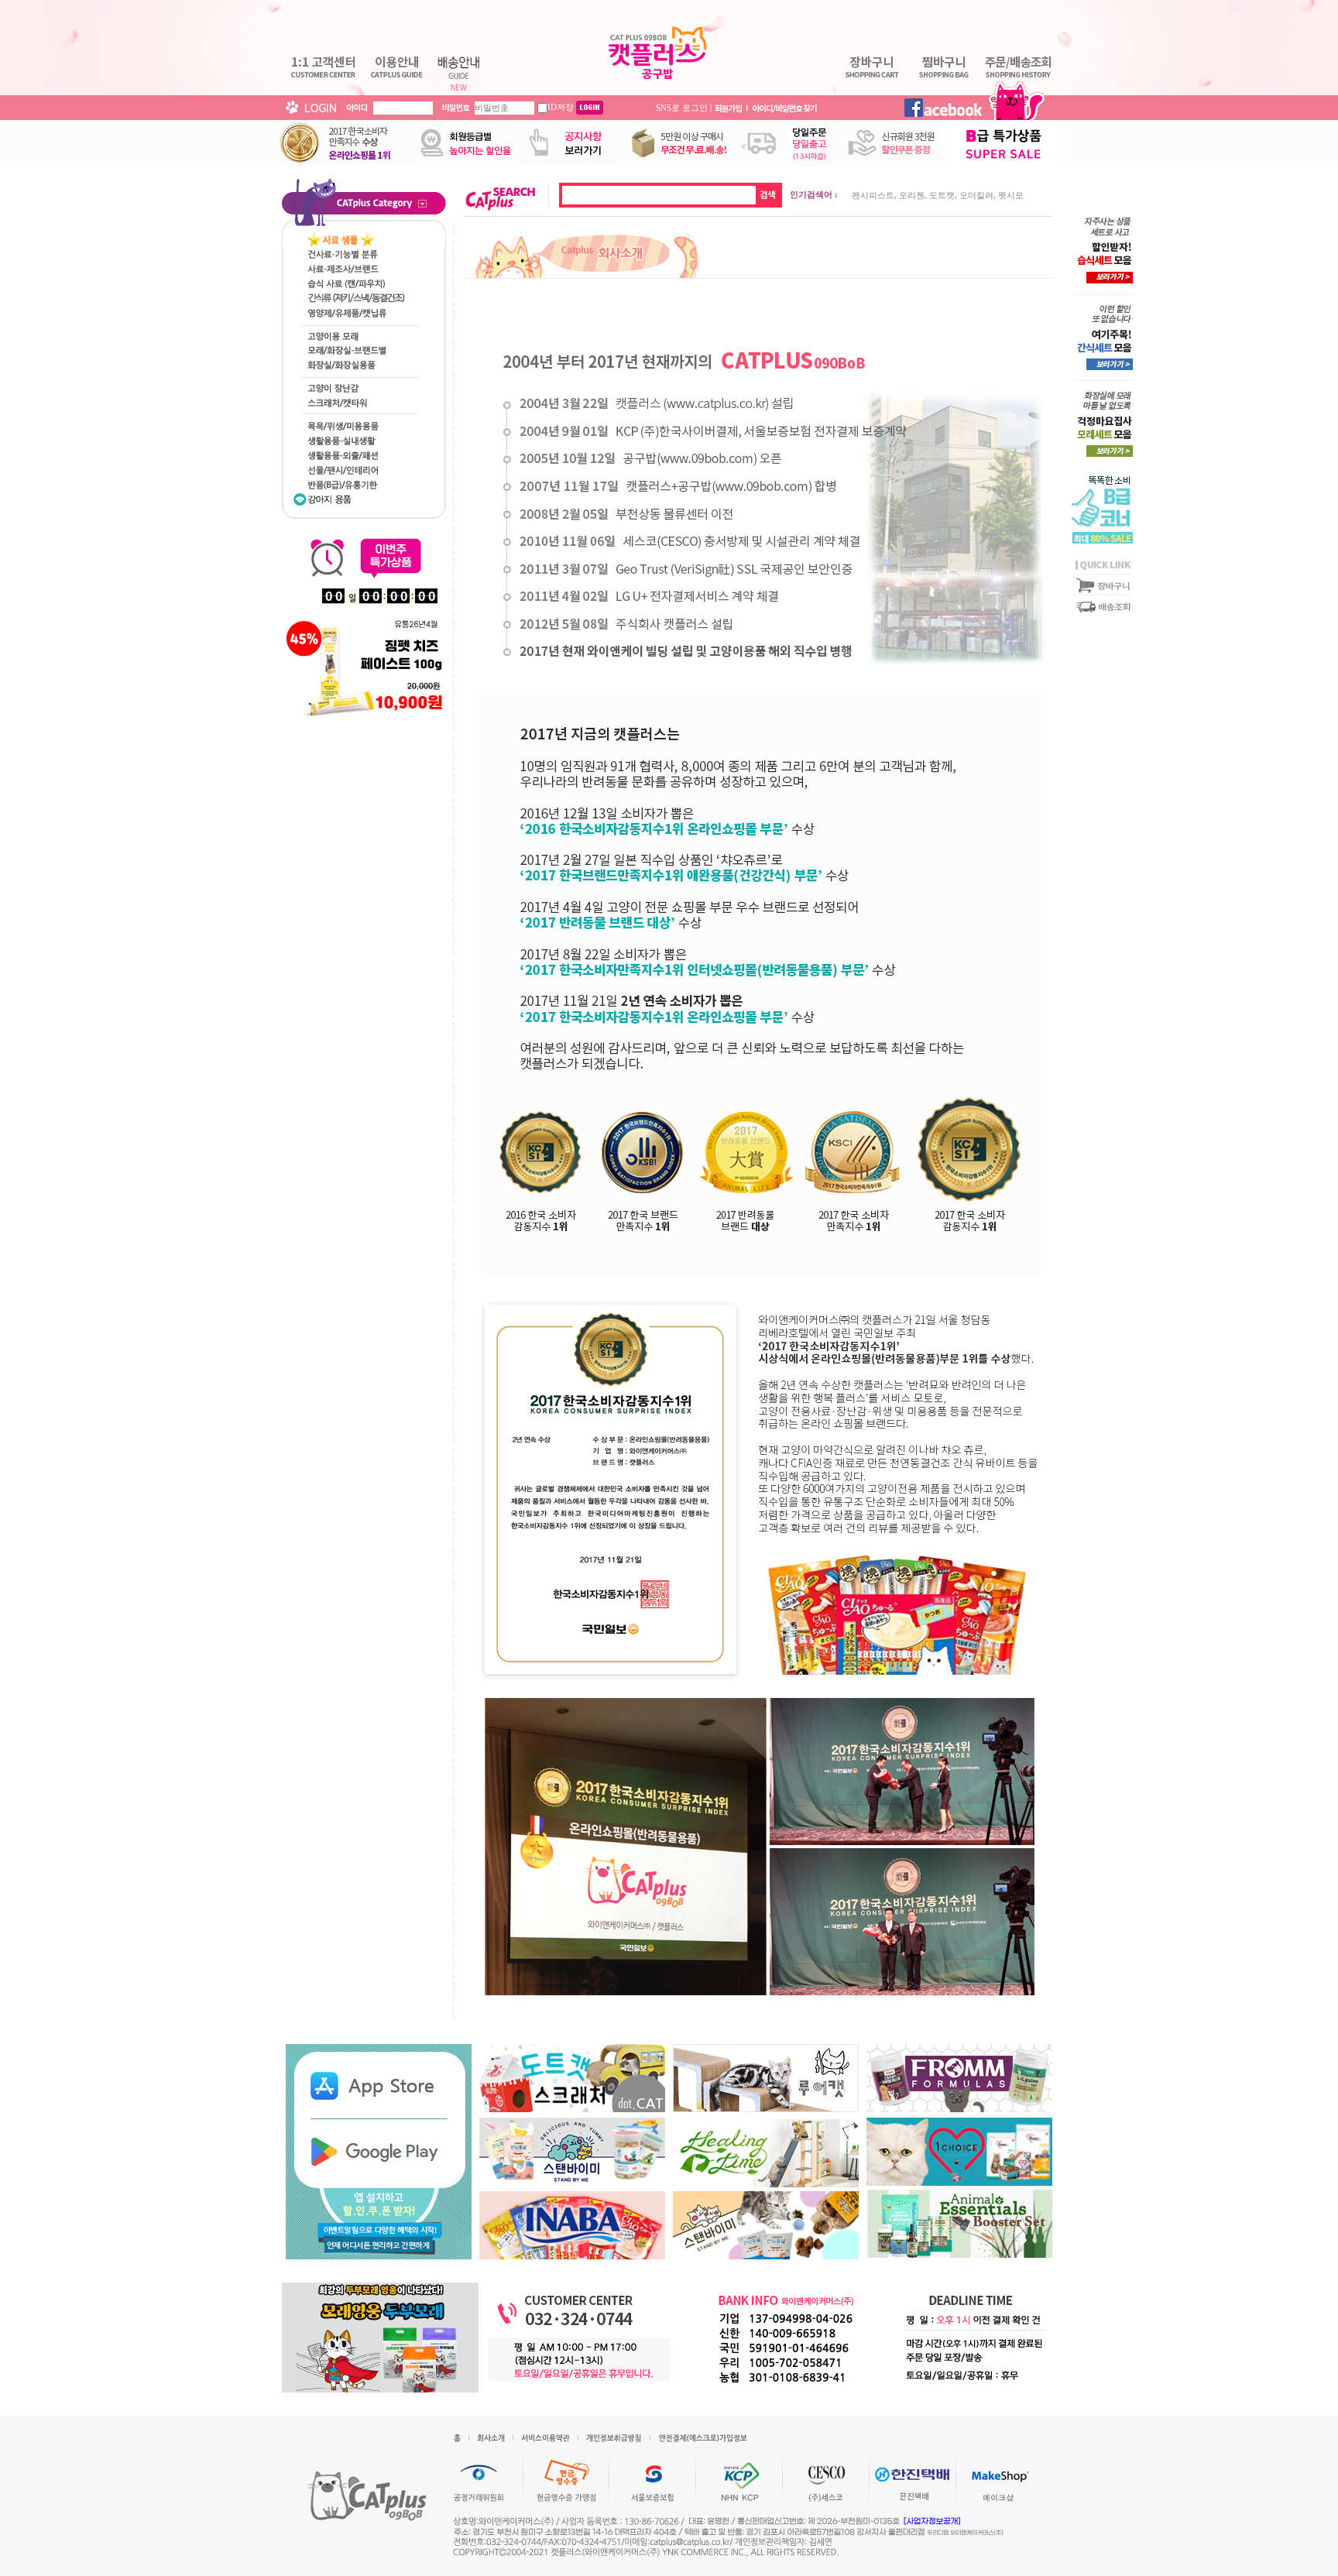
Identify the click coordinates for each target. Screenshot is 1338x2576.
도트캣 (942, 195)
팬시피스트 (873, 195)
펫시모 (1011, 195)
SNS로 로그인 (682, 107)
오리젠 (912, 195)
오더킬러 (976, 195)
